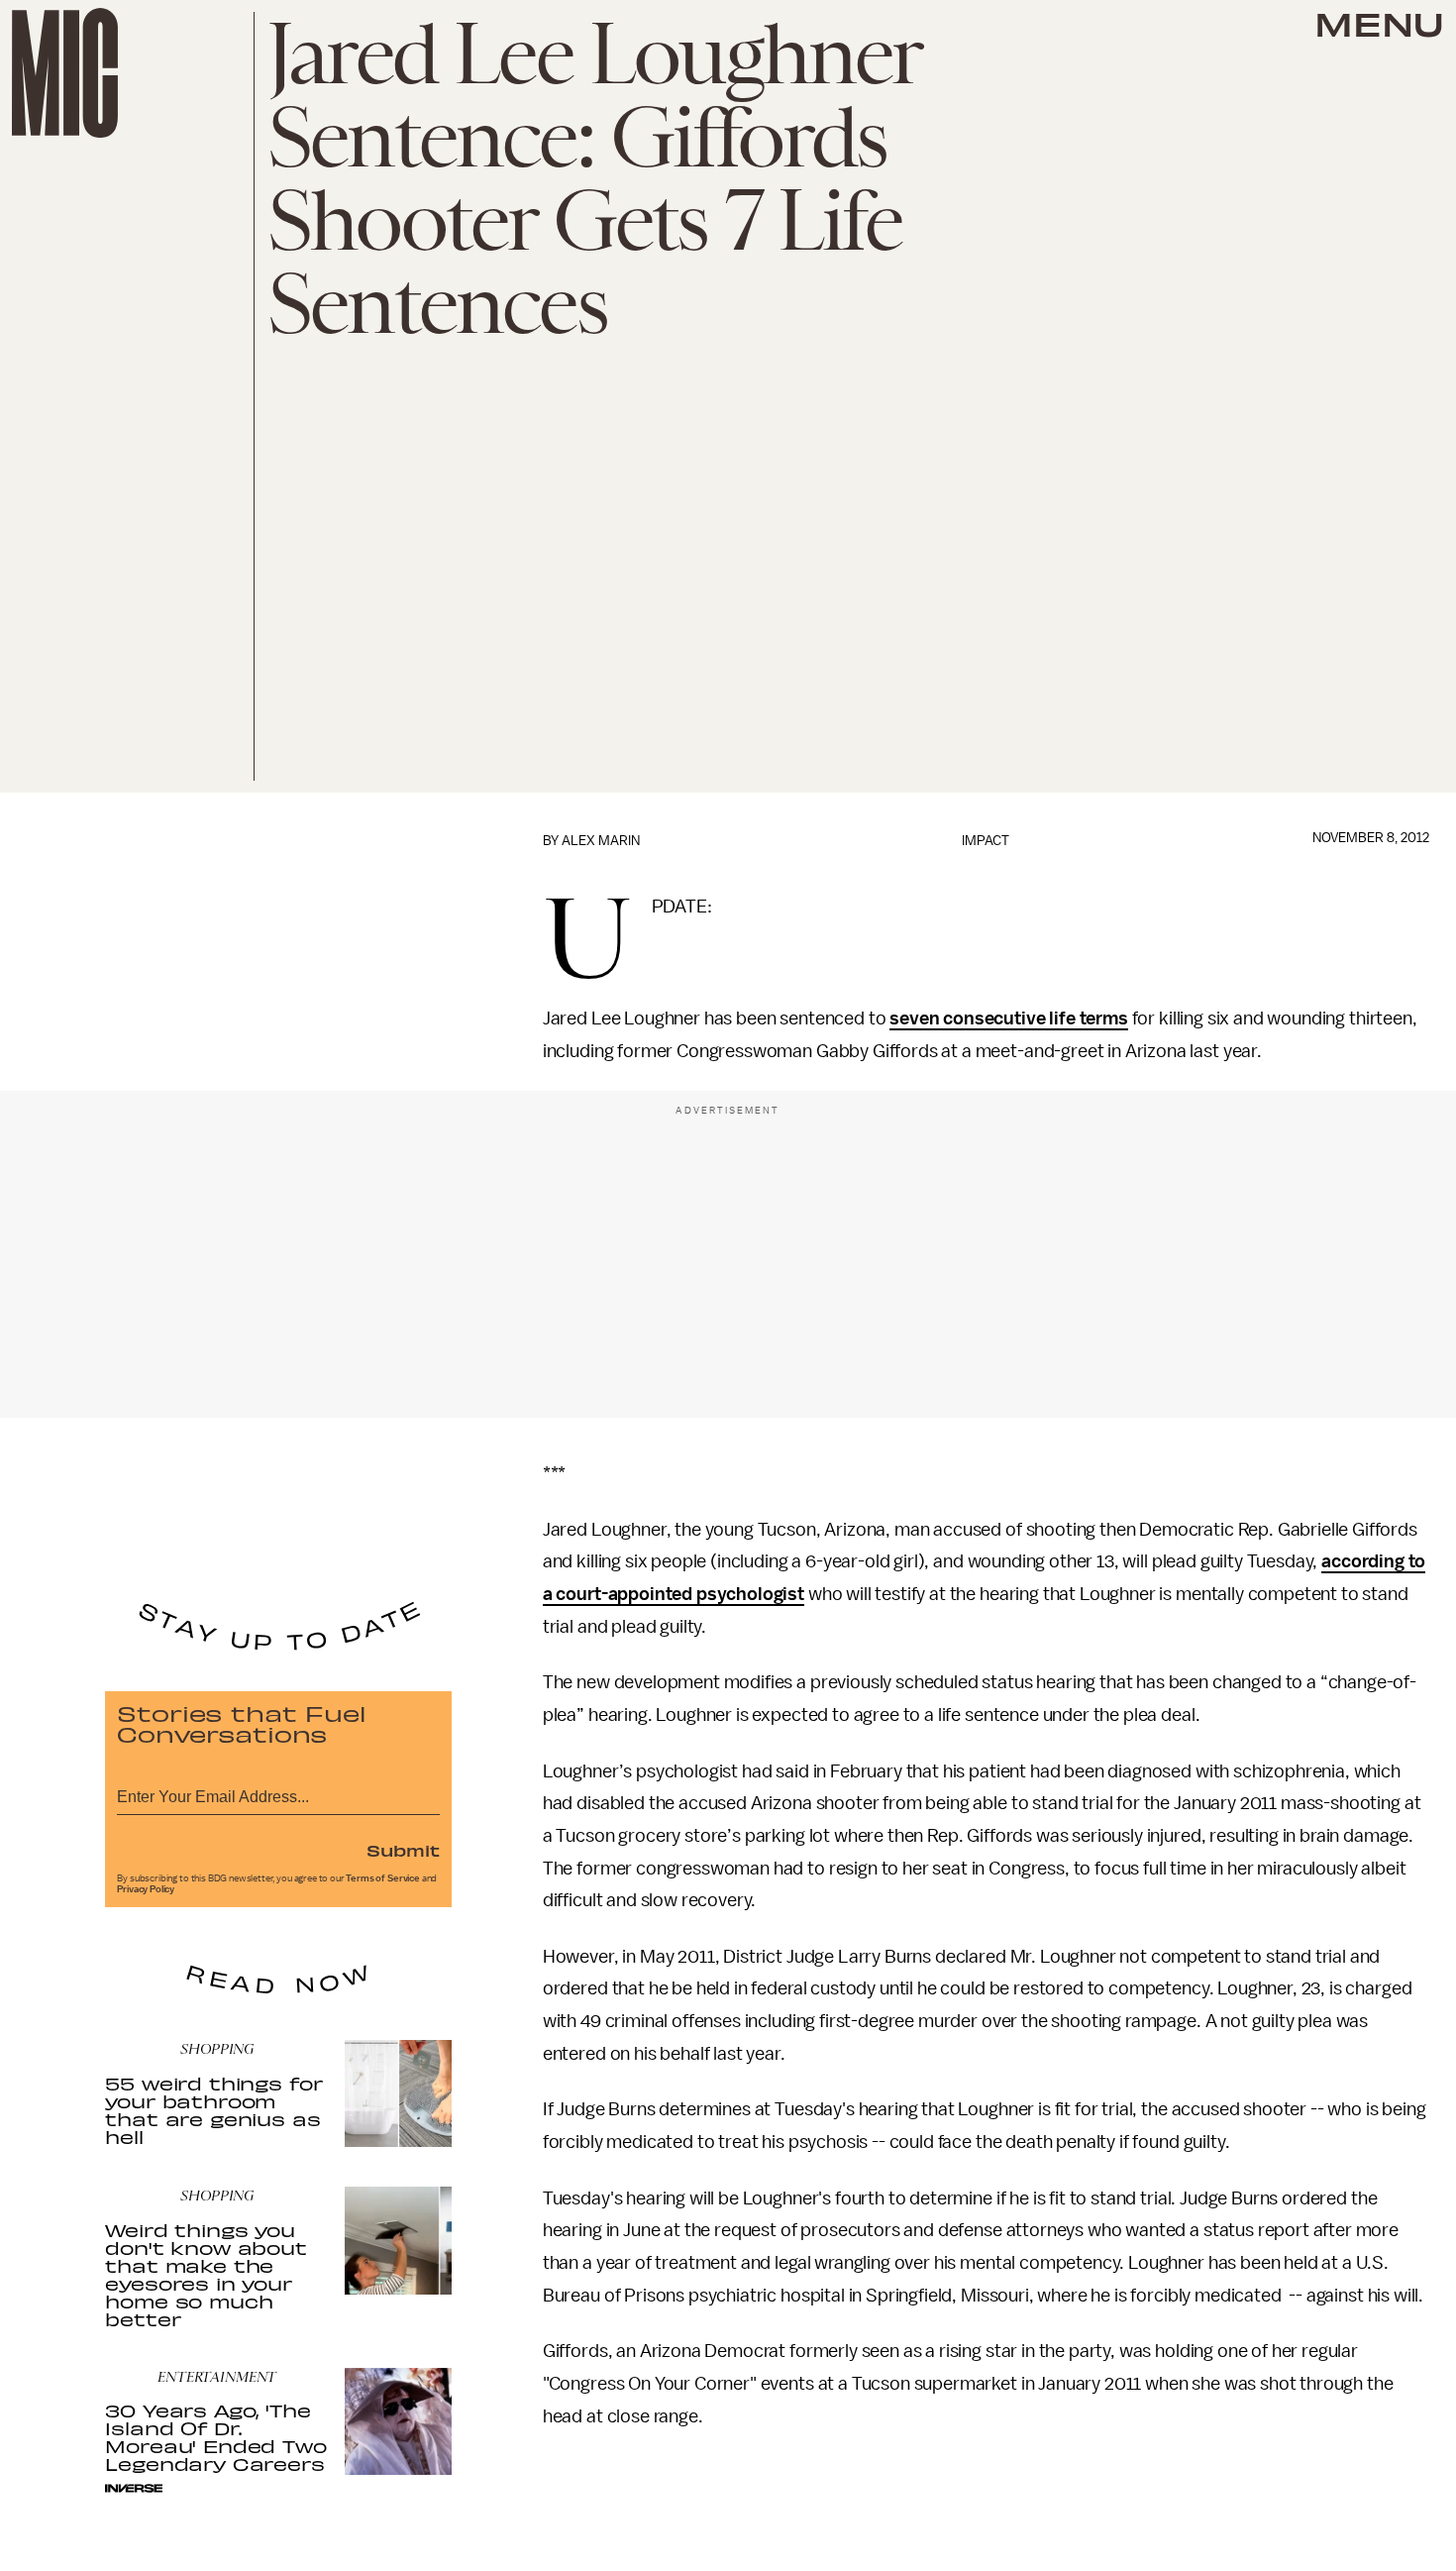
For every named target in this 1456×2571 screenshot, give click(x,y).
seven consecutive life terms (1009, 1018)
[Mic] (65, 73)
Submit (403, 1850)
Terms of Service (382, 1878)
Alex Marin (601, 841)
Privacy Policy (146, 1889)
